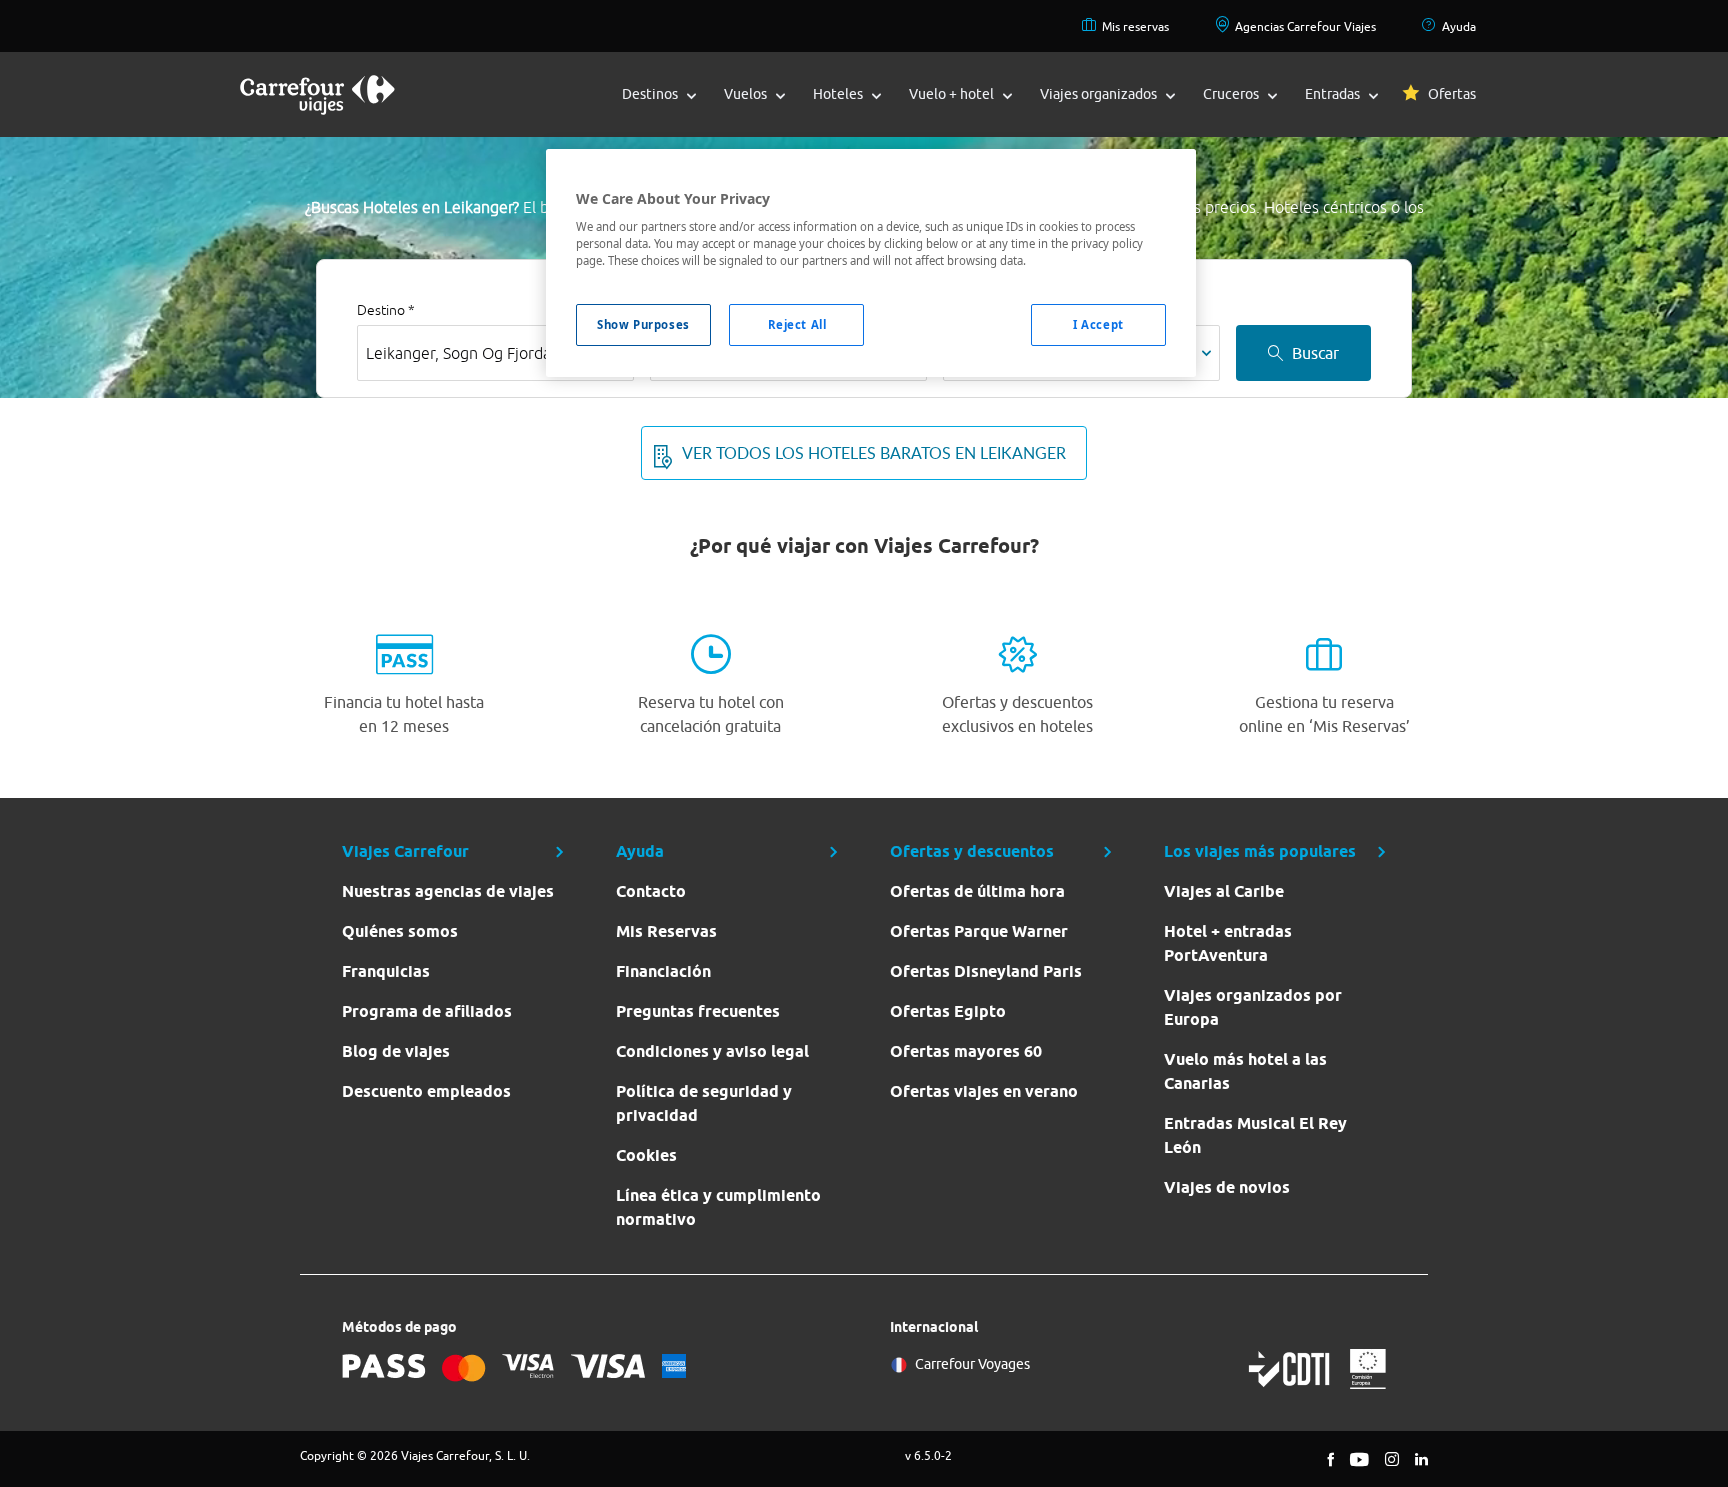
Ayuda (1459, 26)
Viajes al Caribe (1224, 891)
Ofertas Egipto (948, 1011)
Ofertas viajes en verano (984, 1091)
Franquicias (386, 971)
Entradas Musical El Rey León (1255, 1135)
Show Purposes (643, 324)
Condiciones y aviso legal (712, 1051)
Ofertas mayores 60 (966, 1051)
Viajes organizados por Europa (1253, 1007)
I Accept (1098, 324)
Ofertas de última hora (977, 891)
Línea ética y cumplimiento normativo (718, 1207)
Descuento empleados (426, 1091)
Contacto (651, 891)
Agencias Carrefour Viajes (1305, 26)
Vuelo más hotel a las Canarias (1245, 1071)
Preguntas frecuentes (698, 1011)
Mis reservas (1135, 26)
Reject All (797, 324)
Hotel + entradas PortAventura (1228, 943)
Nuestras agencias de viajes (448, 891)
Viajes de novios (1227, 1187)
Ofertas (1452, 94)
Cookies (646, 1155)
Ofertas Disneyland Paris (986, 971)
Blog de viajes (396, 1051)
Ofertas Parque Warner (979, 931)
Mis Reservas (666, 931)
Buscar (1315, 353)
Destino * (386, 310)
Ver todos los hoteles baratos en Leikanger (874, 453)
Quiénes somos (400, 931)
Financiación (663, 971)
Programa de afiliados (427, 1011)
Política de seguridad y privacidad (704, 1103)
